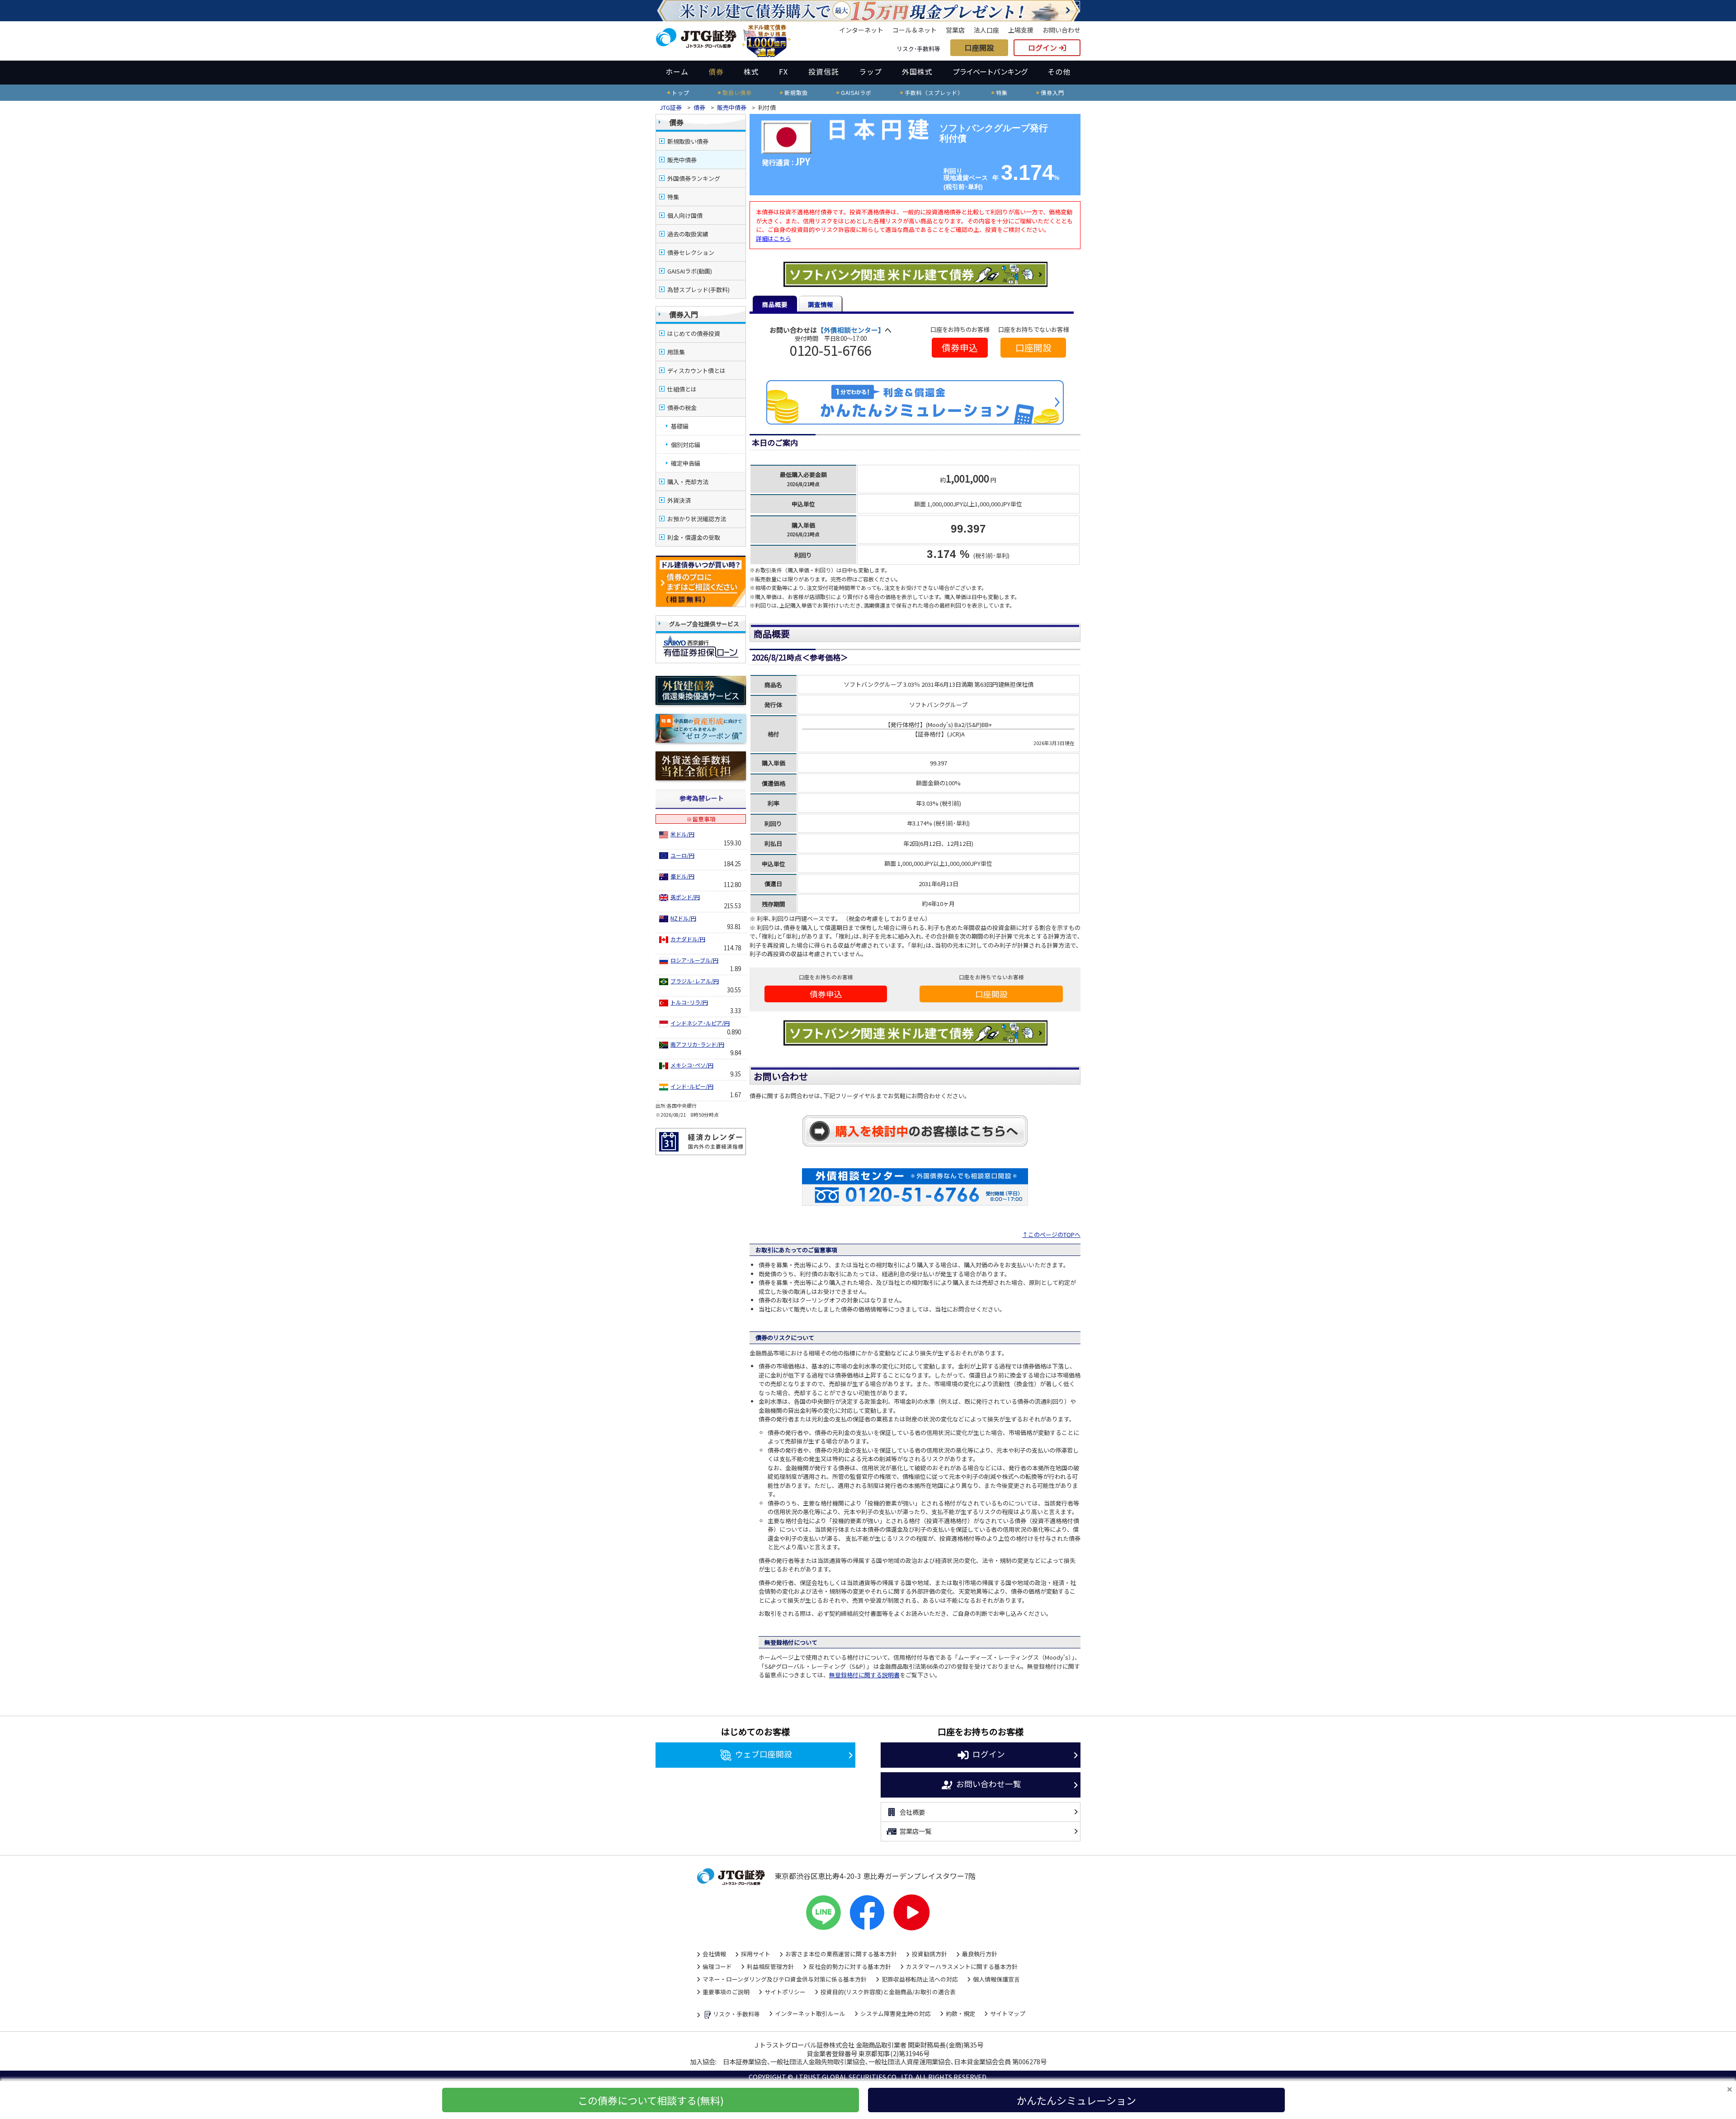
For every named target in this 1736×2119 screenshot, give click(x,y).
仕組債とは (682, 389)
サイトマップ (1008, 2013)
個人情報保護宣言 (996, 1979)
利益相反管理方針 (770, 1966)
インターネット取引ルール (810, 2013)
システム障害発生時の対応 (896, 2013)
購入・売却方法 (688, 482)
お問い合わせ (1061, 30)
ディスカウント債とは (696, 370)
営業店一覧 (915, 1831)
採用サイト (756, 1954)
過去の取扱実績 (688, 234)
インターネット (861, 30)
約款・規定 (960, 2013)
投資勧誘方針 (929, 1954)
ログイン (1043, 47)
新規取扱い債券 (688, 141)
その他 (1059, 71)
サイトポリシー (785, 1992)
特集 (673, 197)
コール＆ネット (915, 30)
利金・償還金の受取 (694, 537)
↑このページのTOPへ (1051, 1234)
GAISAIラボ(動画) (690, 271)
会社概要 (912, 1812)
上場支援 (1021, 30)
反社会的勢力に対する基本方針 (850, 1966)
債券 (716, 71)
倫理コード (717, 1966)
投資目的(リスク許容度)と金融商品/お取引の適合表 (888, 1992)
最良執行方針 (980, 1954)
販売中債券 (732, 107)
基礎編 (680, 426)
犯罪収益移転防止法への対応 (920, 1979)
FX (783, 71)
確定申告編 (686, 463)
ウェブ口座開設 (764, 1753)
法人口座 (986, 30)
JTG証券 (671, 107)
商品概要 (775, 304)
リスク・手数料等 (736, 2014)
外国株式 (917, 71)
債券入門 (684, 314)
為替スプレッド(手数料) (698, 290)
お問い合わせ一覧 (989, 1784)
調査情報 (821, 304)
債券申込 (960, 347)
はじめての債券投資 (694, 333)
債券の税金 (682, 408)
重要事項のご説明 (726, 1992)
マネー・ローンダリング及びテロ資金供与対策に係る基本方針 (785, 1979)
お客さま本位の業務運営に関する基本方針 (841, 1954)
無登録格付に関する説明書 (864, 1675)
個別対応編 (686, 445)
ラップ (870, 71)
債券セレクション (691, 252)
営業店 (955, 30)
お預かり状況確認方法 (697, 519)
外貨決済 (679, 500)
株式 (751, 71)
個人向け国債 (685, 215)
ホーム (677, 71)
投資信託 (824, 71)
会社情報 (714, 1954)
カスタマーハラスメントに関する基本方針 (962, 1966)
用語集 (676, 352)
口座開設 (979, 47)
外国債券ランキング (694, 178)
